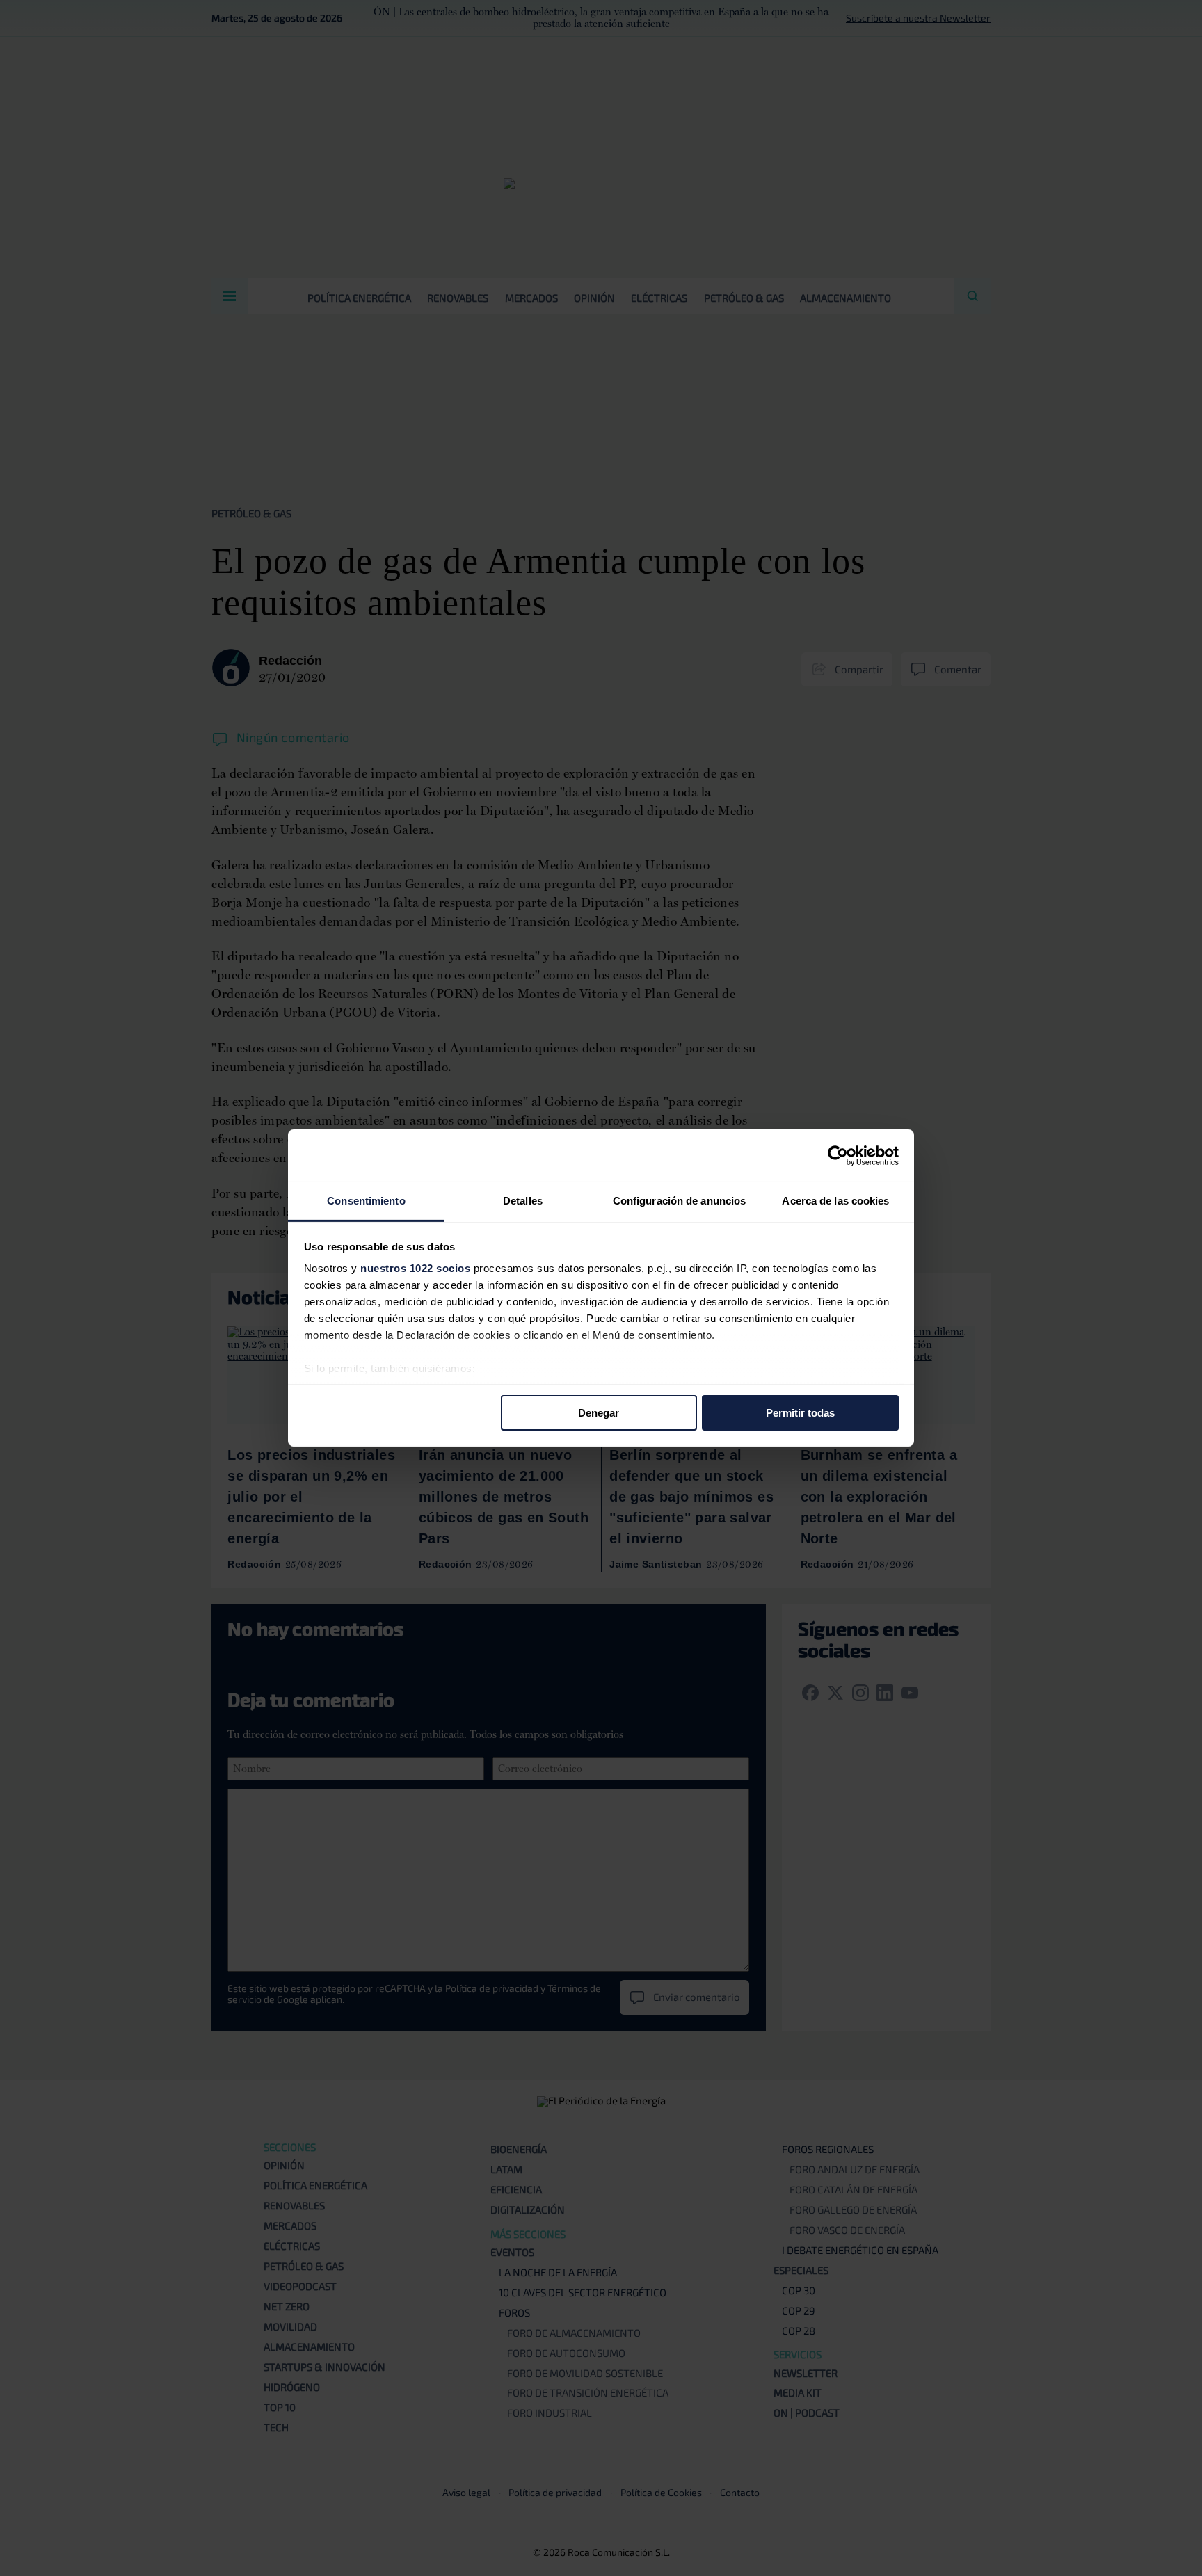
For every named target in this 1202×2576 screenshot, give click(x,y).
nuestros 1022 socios (415, 1268)
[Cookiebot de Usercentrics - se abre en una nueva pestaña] (838, 1155)
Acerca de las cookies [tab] (835, 1201)
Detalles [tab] (523, 1201)
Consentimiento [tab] (366, 1201)
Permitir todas (800, 1412)
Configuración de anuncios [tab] (680, 1201)
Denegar (599, 1412)
